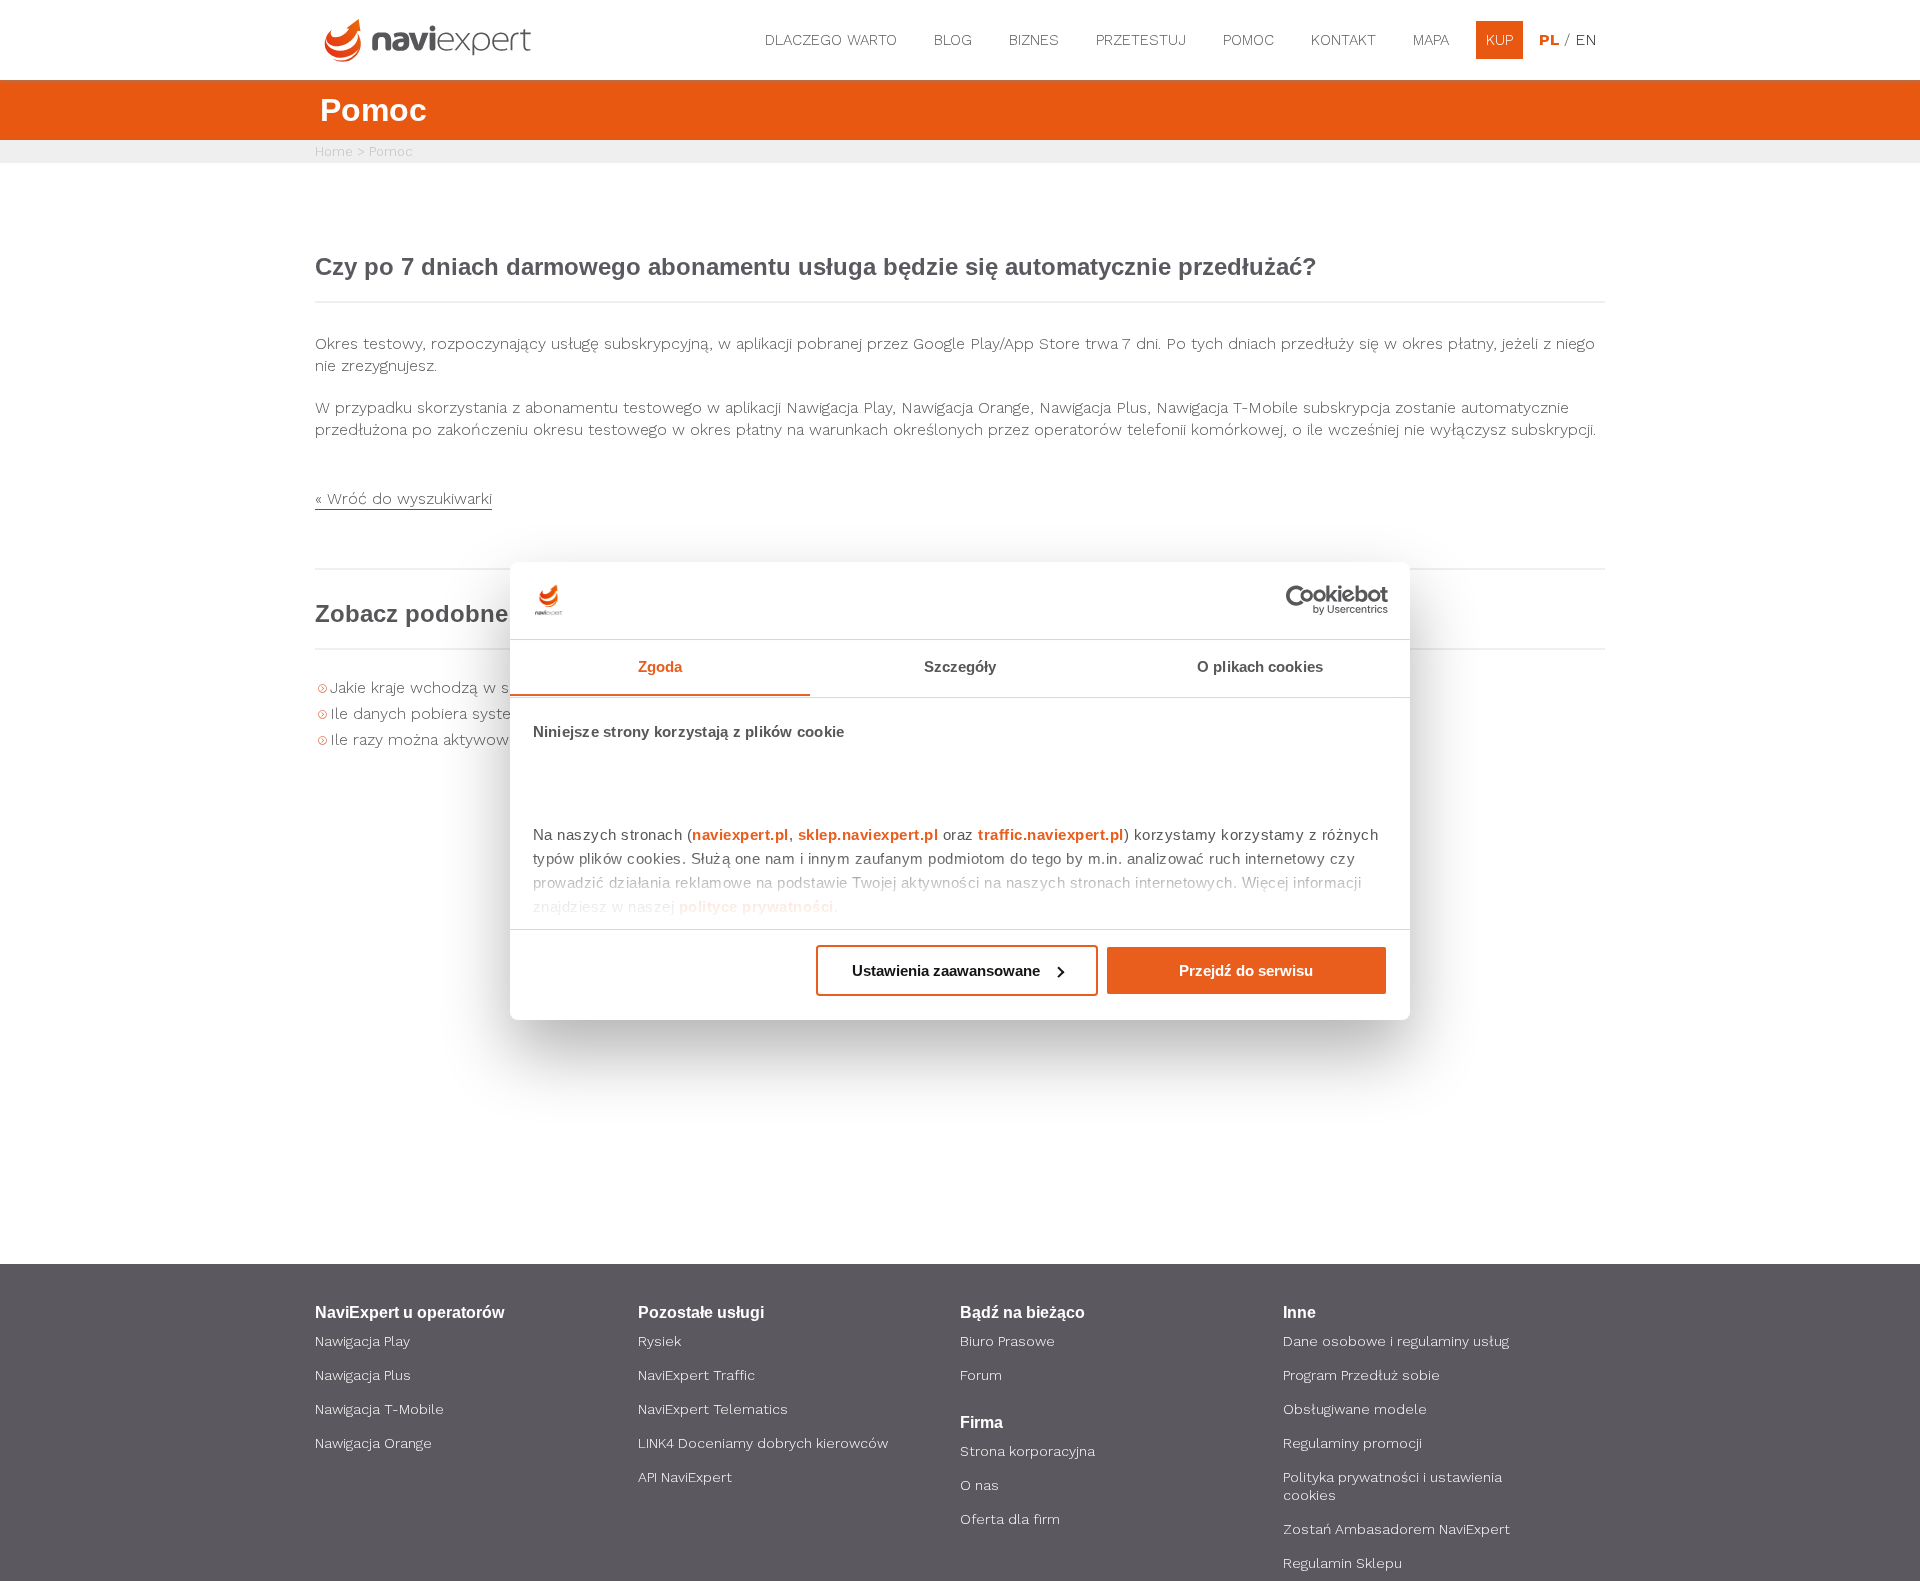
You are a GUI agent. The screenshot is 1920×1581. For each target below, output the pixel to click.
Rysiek (659, 1341)
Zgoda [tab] (660, 665)
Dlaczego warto (831, 40)
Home (334, 151)
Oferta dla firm (1010, 1519)
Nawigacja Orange (373, 1443)
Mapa (1431, 40)
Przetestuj (1141, 40)
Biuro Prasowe (1007, 1341)
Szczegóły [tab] (960, 665)
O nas (979, 1485)
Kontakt (1343, 40)
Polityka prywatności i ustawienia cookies (1392, 1486)
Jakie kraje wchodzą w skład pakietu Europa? (497, 687)
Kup (1499, 40)
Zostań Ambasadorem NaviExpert (1396, 1529)
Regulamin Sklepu (1342, 1563)
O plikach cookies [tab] (1260, 665)
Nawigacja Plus (363, 1375)
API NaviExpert (685, 1477)
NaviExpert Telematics (713, 1409)
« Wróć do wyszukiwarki (403, 499)
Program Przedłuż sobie (1361, 1375)
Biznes (1034, 40)
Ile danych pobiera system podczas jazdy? (487, 713)
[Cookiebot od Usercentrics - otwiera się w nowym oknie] (1300, 600)
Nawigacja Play (362, 1341)
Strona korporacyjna (1027, 1451)
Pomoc (1248, 40)
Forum (981, 1375)
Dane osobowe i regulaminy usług (1396, 1341)
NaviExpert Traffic (696, 1375)
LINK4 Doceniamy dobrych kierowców (763, 1443)
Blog (953, 40)
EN (1585, 40)
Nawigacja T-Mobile (379, 1409)
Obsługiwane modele (1355, 1409)
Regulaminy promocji (1352, 1443)
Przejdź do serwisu (1246, 970)
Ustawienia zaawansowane (946, 970)
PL (1549, 40)
